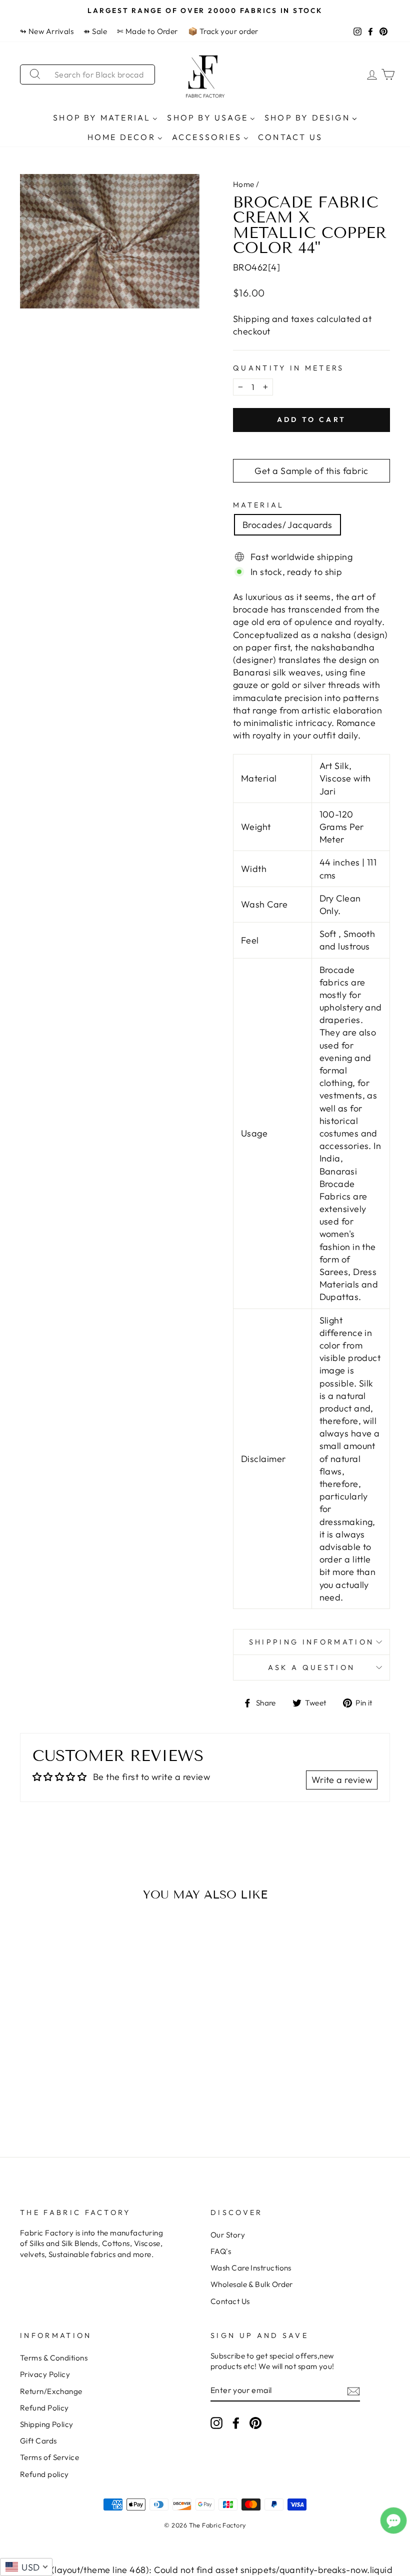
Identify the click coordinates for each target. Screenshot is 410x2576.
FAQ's (221, 2251)
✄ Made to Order (147, 31)
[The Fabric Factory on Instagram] (216, 2422)
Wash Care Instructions (251, 2268)
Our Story (228, 2235)
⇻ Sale (95, 31)
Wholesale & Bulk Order (252, 2284)
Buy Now (62, 2096)
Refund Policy (44, 2408)
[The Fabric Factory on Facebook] (236, 2422)
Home (244, 184)
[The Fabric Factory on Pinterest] (255, 2422)
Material (259, 505)
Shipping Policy (47, 2424)
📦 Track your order (223, 31)
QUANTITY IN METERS (289, 368)
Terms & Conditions (54, 2358)
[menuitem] (105, 117)
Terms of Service (49, 2457)
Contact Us (230, 2301)
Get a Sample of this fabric (311, 471)
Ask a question (311, 1667)
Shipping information (311, 1642)
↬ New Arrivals (47, 31)
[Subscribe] (353, 2391)
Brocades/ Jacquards (287, 525)
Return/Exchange (51, 2391)
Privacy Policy (45, 2374)
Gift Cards (38, 2441)
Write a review (342, 1780)
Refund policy (44, 2474)
